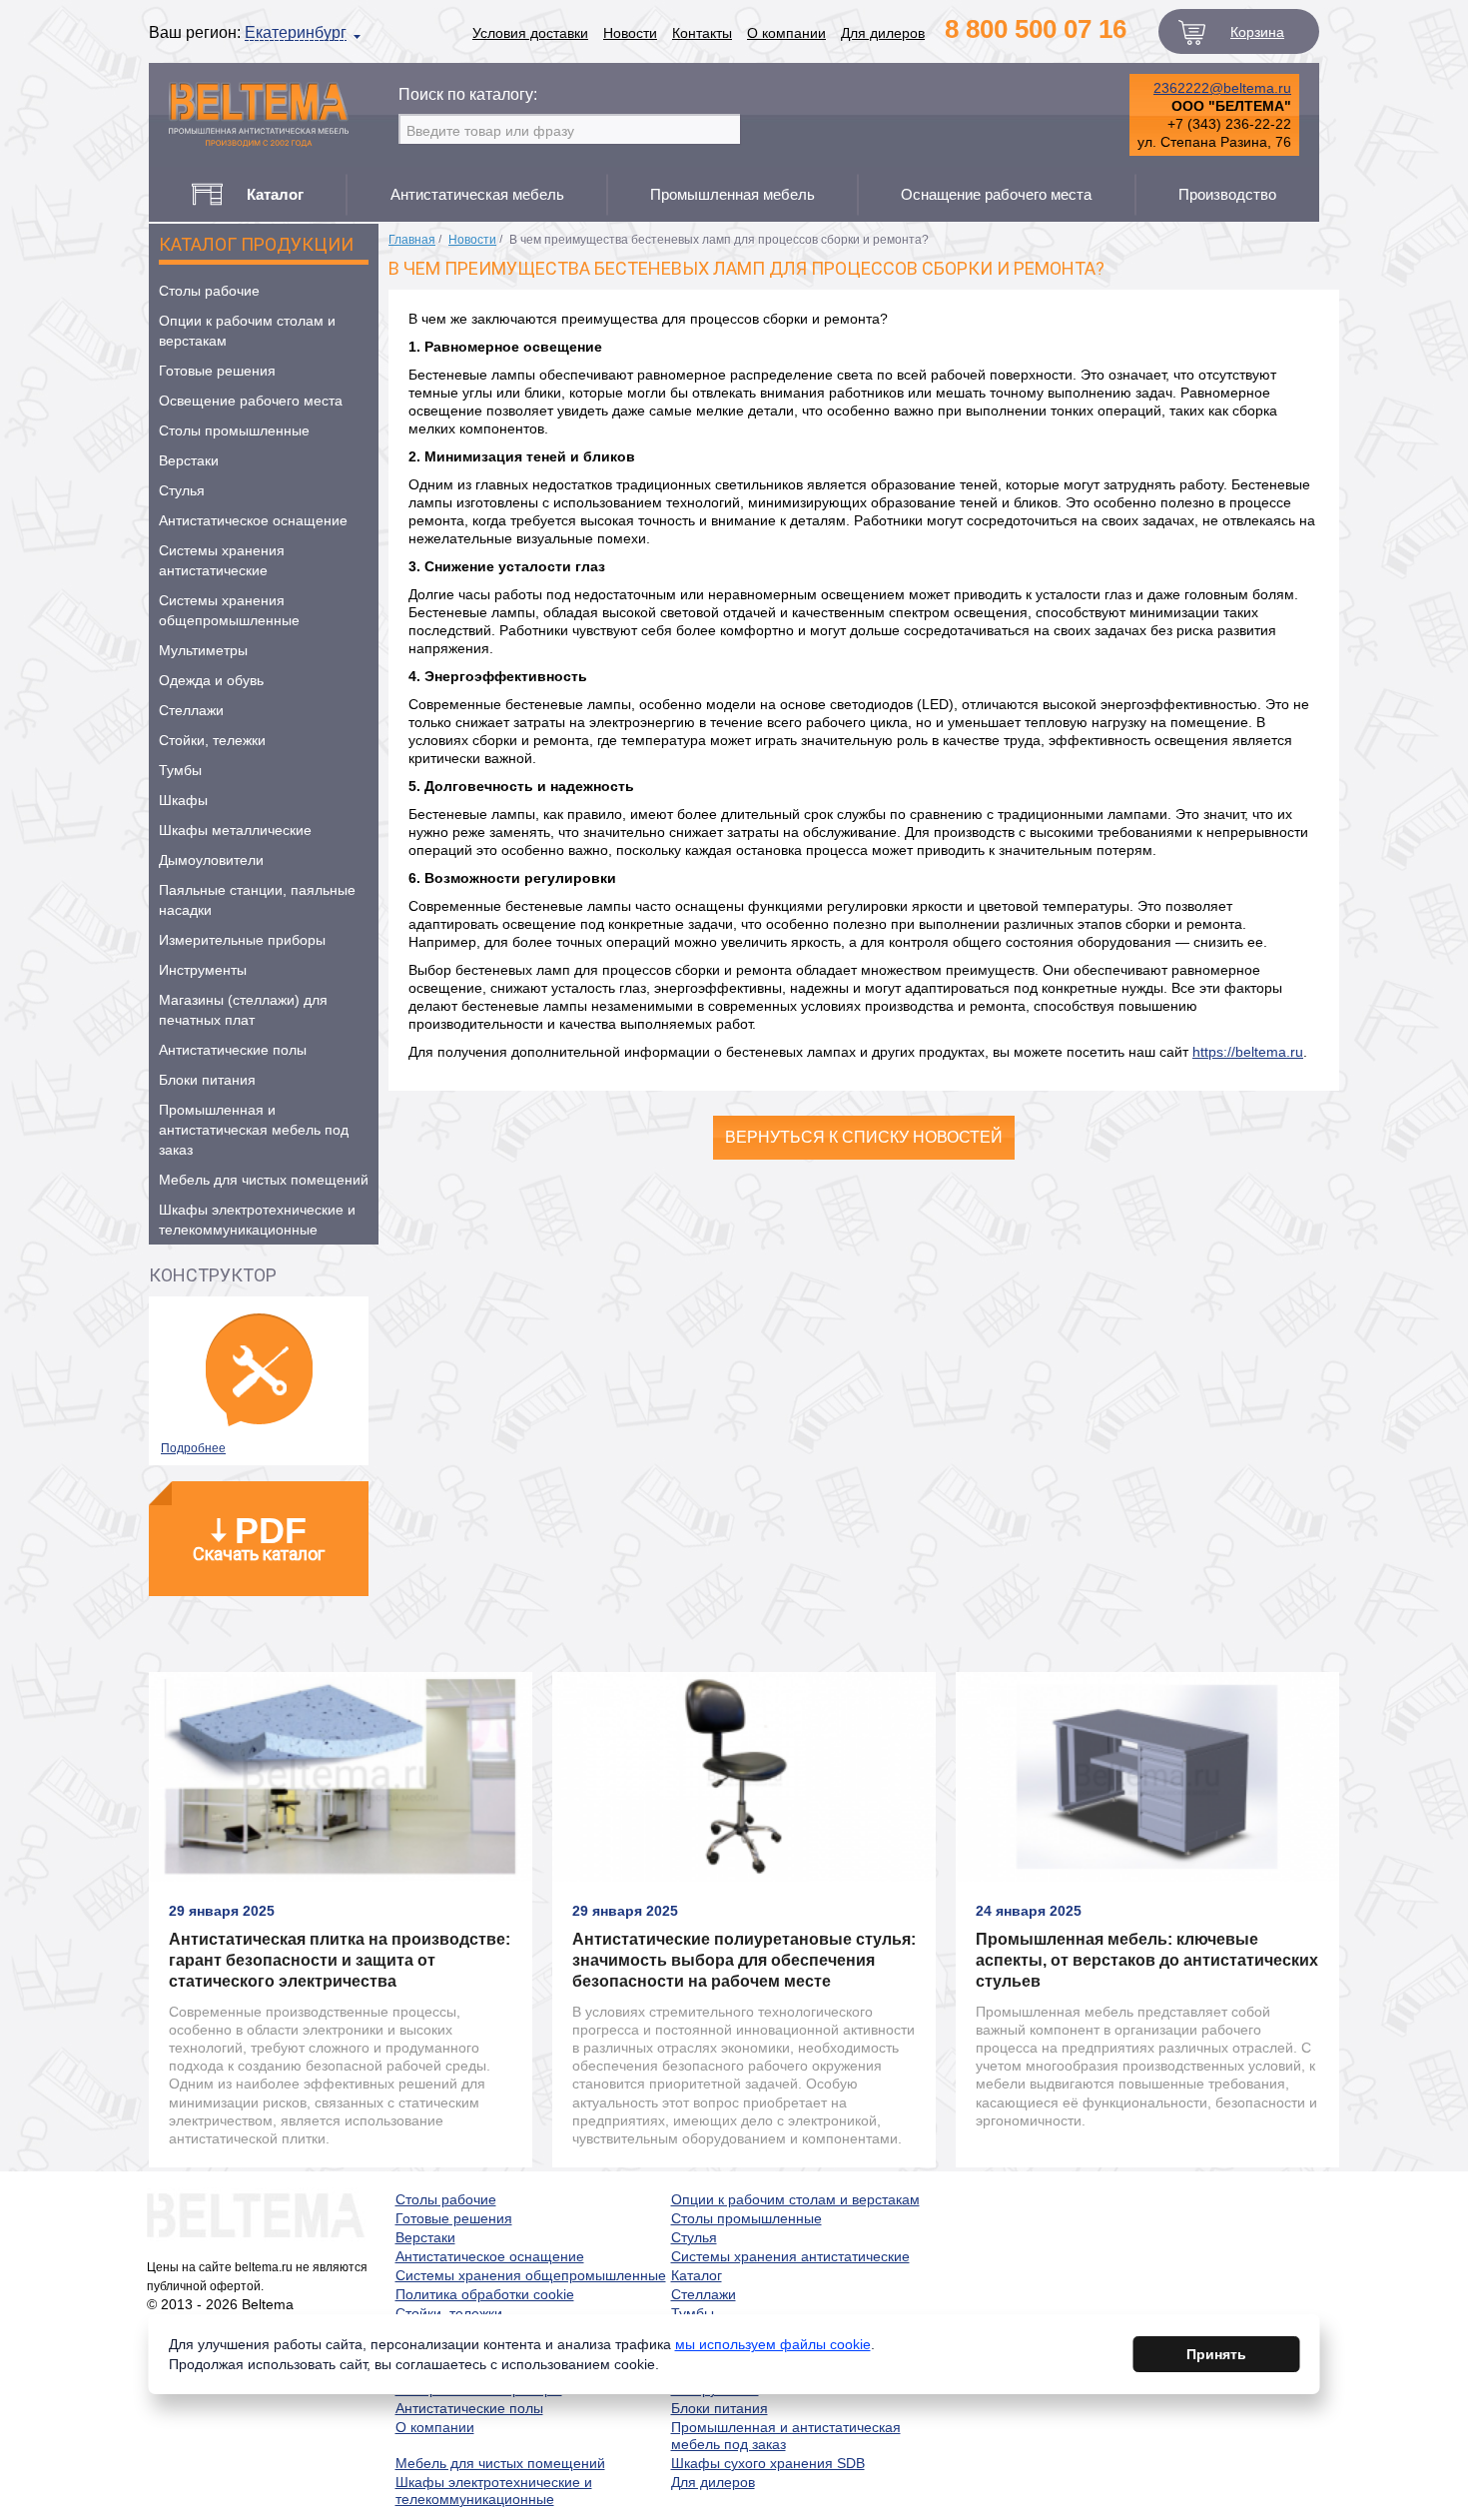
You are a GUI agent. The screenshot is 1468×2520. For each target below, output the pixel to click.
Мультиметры (203, 650)
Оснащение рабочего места (996, 194)
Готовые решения (217, 371)
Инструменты (203, 970)
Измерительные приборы (242, 940)
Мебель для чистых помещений (264, 1180)
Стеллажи (191, 710)
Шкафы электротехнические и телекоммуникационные (257, 1220)
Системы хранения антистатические (222, 560)
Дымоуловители (211, 860)
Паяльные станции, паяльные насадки (257, 900)
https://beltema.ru (1248, 1052)
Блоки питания (207, 1080)
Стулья (182, 490)
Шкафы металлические (235, 830)
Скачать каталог (259, 1537)
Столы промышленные (234, 430)
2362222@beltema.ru (1222, 88)
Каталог (697, 2275)
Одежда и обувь (211, 680)
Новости (630, 33)
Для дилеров (883, 33)
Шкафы (183, 800)
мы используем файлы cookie (773, 2344)
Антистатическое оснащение (253, 520)
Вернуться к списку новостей (864, 1137)
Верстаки (189, 460)
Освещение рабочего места (251, 401)
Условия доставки (530, 33)
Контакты (702, 33)
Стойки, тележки (212, 740)
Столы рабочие (209, 291)
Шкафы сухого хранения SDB (768, 2463)
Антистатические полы (233, 1050)
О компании (786, 33)
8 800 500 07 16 (1036, 29)
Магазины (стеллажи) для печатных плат (243, 1010)
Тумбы (180, 770)
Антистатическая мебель (477, 194)
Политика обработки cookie (485, 2294)
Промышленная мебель (733, 194)
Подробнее (193, 1448)
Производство (1227, 194)
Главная (412, 240)
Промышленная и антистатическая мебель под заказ (254, 1130)
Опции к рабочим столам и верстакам (247, 331)
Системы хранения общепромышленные (229, 610)
